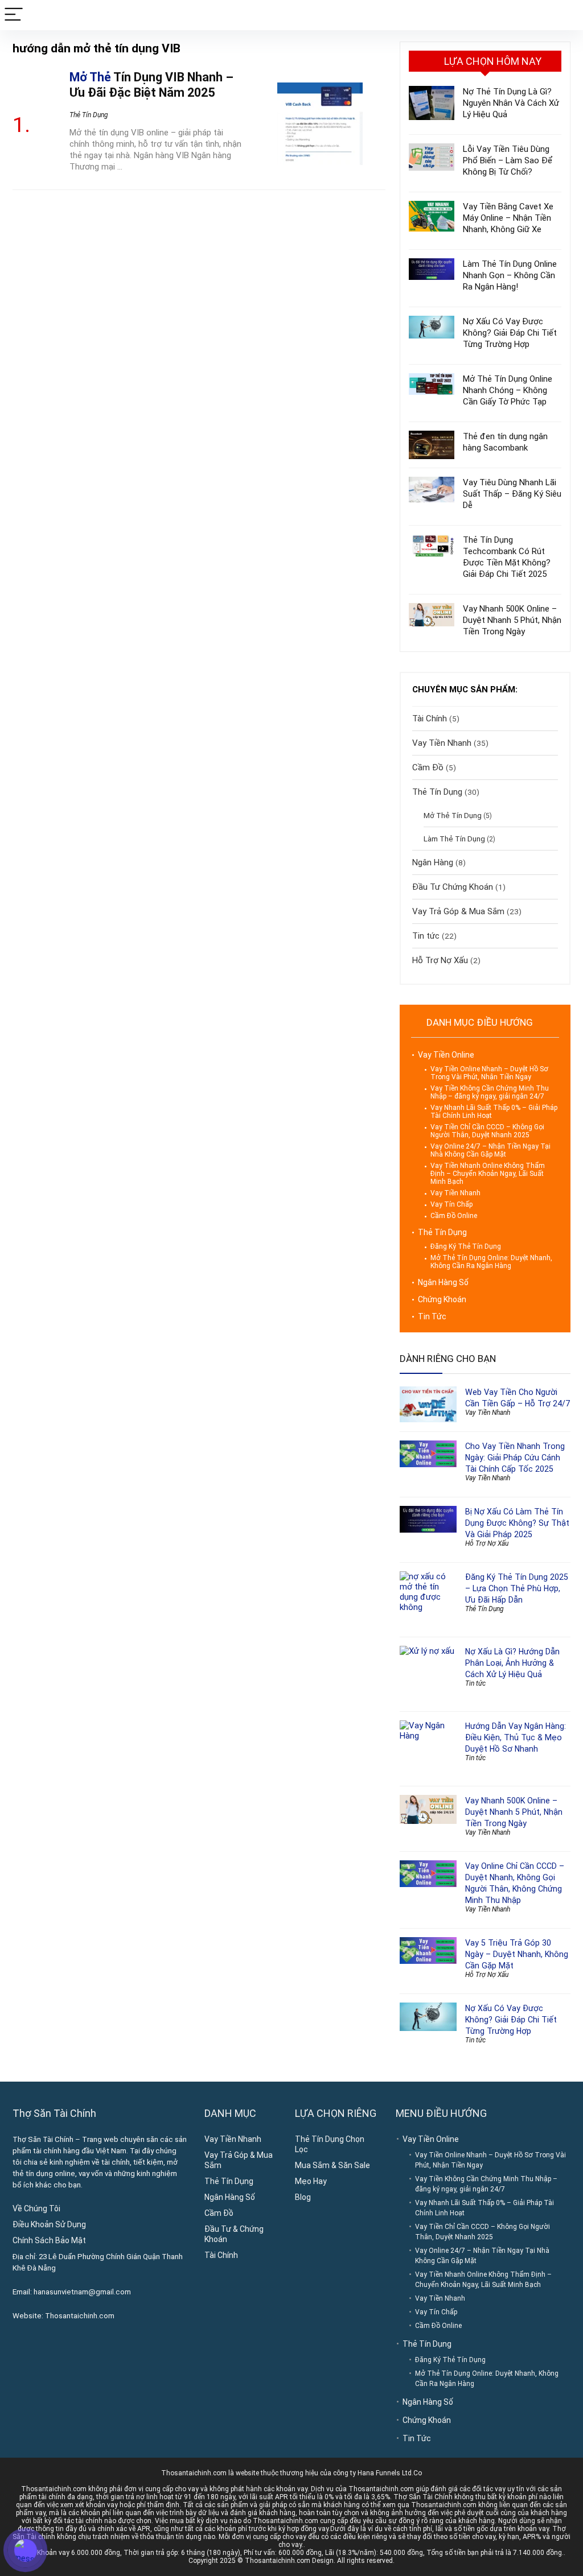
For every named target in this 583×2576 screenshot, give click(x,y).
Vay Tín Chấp (451, 1204)
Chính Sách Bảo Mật (49, 2240)
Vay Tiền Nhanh (442, 743)
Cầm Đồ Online (454, 1216)
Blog (303, 2197)
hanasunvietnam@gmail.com (82, 2292)
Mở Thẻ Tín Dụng (453, 815)
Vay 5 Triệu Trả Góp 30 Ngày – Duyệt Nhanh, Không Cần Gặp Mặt (517, 1954)
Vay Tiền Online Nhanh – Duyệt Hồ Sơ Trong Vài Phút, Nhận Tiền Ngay (489, 1073)
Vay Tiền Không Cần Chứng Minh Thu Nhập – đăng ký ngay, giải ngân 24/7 (490, 1092)
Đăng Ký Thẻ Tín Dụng (466, 1246)
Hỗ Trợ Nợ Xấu (440, 960)
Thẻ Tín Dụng (89, 115)
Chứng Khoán (442, 1299)
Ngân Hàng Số (443, 1282)
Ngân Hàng (433, 862)
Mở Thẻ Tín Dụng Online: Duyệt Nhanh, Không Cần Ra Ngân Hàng (491, 1262)
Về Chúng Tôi (36, 2208)
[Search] (565, 15)
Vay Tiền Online (446, 1055)
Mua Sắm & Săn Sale (332, 2165)
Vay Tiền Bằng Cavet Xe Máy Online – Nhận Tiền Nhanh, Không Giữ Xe (508, 218)
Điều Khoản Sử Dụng (49, 2224)
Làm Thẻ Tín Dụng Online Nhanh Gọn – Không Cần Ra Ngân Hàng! (510, 275)
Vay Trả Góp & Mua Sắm (458, 911)
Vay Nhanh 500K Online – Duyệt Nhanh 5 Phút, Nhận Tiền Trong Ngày (512, 620)
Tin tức (426, 936)
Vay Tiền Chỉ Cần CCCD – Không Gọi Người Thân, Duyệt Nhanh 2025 (487, 1131)
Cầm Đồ (428, 767)
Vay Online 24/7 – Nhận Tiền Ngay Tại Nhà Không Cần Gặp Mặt (490, 1150)
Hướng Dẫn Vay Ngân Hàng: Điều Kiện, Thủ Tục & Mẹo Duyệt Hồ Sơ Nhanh (516, 1737)
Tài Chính (430, 719)
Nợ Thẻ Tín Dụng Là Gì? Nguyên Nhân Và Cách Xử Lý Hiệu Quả (511, 103)
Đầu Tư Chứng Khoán (453, 887)
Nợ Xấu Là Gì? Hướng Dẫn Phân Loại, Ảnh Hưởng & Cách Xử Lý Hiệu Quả (512, 1663)
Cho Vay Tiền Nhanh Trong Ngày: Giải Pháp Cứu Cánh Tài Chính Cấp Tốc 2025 (515, 1458)
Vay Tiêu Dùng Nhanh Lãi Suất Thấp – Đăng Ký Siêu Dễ (512, 494)
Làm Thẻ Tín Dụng (454, 839)
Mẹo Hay (311, 2181)
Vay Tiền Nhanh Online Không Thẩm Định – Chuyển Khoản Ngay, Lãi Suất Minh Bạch (488, 1174)
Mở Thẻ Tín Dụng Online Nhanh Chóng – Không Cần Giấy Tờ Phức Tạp (508, 390)
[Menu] (14, 15)
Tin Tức (432, 1316)
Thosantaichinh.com (80, 2316)
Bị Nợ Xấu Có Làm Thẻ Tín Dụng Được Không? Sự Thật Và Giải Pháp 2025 (517, 1523)
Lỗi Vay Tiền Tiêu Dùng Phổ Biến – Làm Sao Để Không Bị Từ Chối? (508, 160)
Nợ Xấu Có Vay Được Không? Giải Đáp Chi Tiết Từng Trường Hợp (510, 333)
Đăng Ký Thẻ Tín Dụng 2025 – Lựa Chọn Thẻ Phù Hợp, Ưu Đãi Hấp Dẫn (517, 1588)
